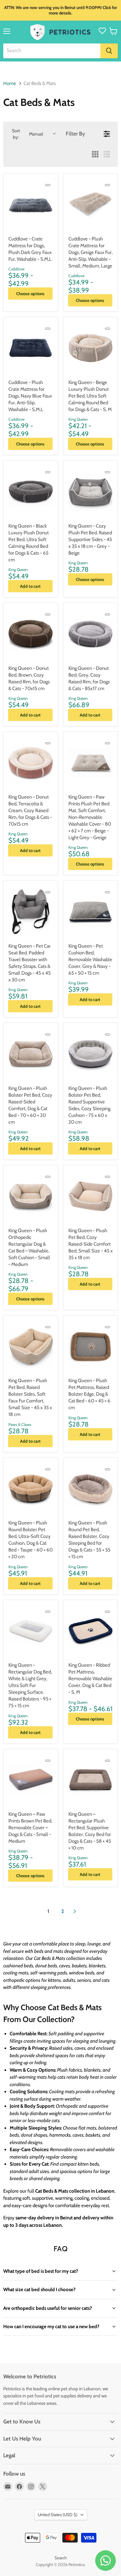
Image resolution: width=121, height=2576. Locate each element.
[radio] (95, 155)
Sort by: (28, 134)
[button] (113, 31)
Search (61, 2558)
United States (58, 2515)
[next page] (75, 1911)
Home (10, 84)
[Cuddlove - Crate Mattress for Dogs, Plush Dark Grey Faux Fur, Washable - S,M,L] (31, 204)
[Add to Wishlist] (48, 185)
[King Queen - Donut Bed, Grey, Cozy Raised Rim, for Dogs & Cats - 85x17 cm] (91, 634)
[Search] (109, 51)
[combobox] (52, 51)
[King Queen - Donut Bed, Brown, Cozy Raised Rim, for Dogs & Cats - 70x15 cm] (31, 634)
